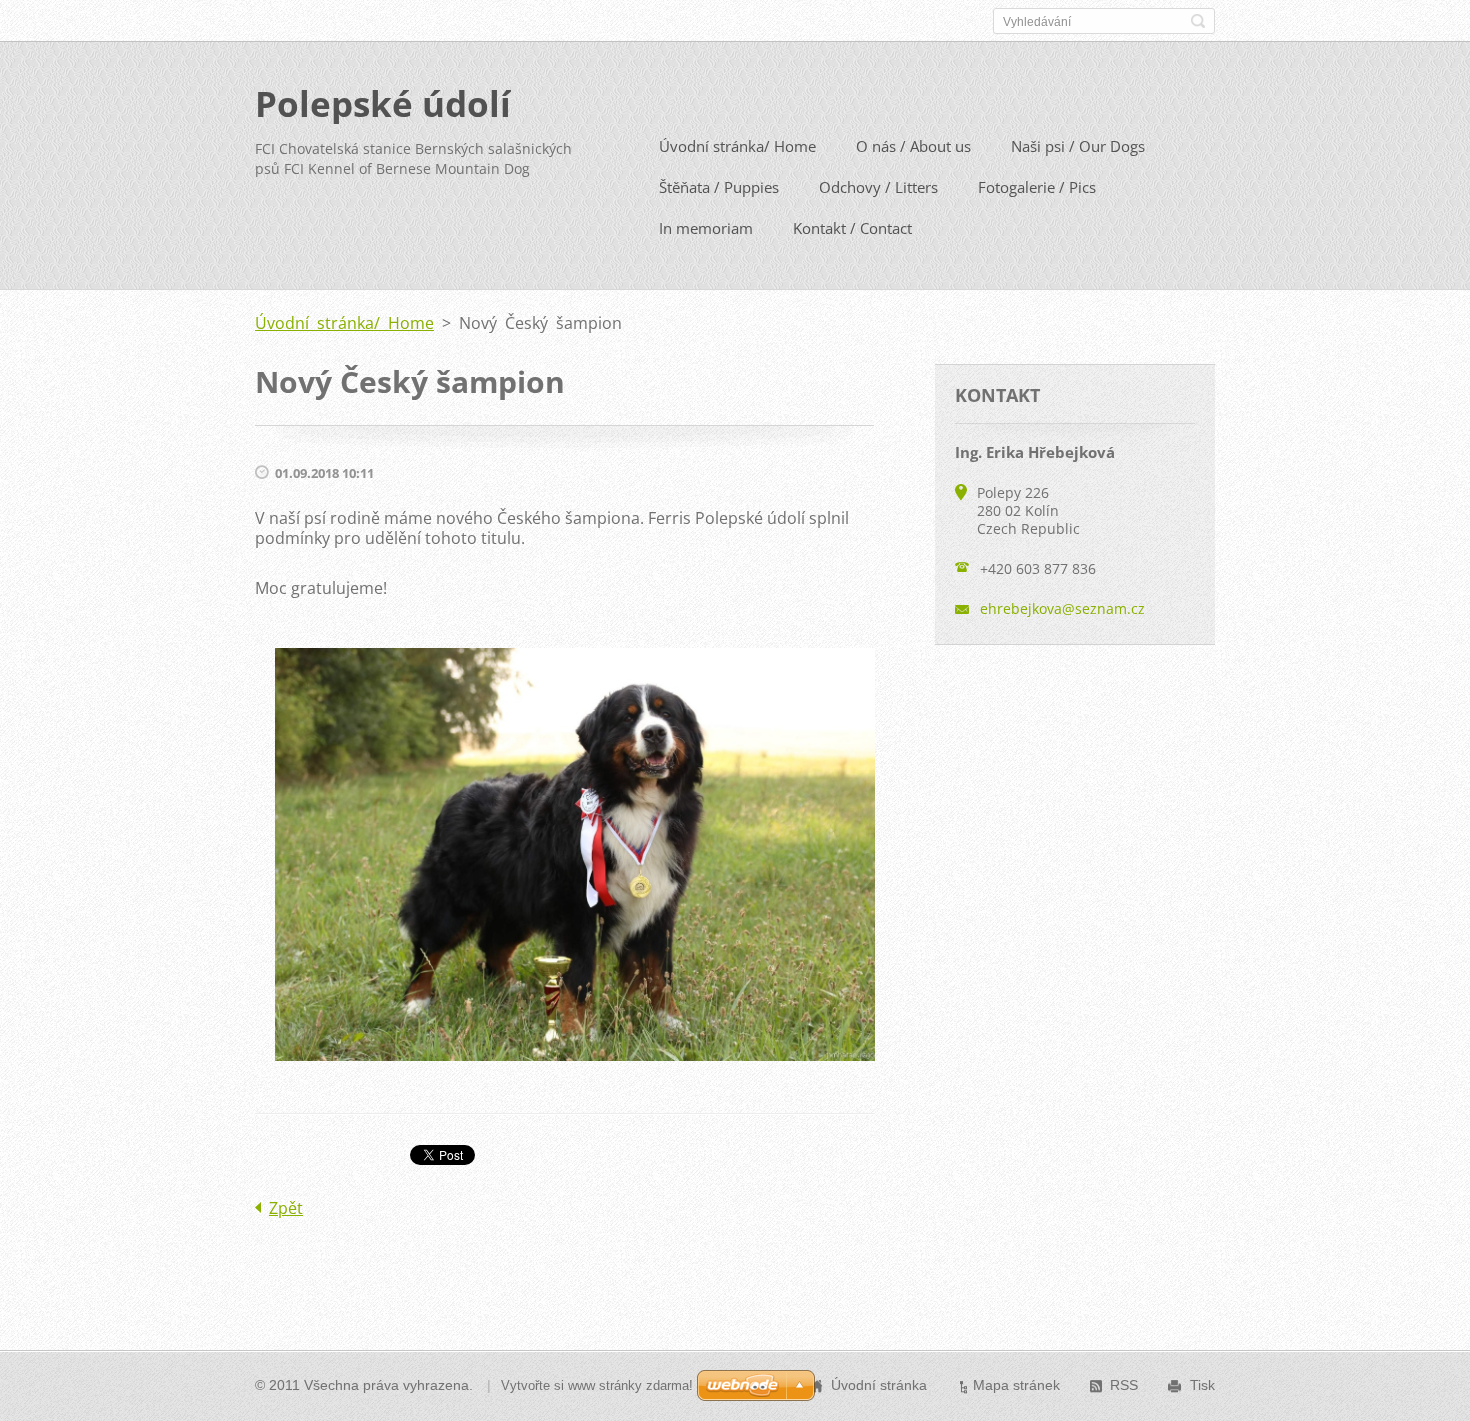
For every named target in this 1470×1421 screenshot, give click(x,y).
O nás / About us (913, 146)
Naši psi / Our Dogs (1078, 146)
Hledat (1198, 21)
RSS (1124, 1385)
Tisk (1202, 1385)
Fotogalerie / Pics (1037, 187)
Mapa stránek (1016, 1385)
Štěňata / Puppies (719, 187)
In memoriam (706, 228)
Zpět (286, 1208)
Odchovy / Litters (878, 187)
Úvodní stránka (879, 1385)
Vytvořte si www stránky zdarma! (597, 1385)
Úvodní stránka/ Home (737, 146)
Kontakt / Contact (852, 228)
